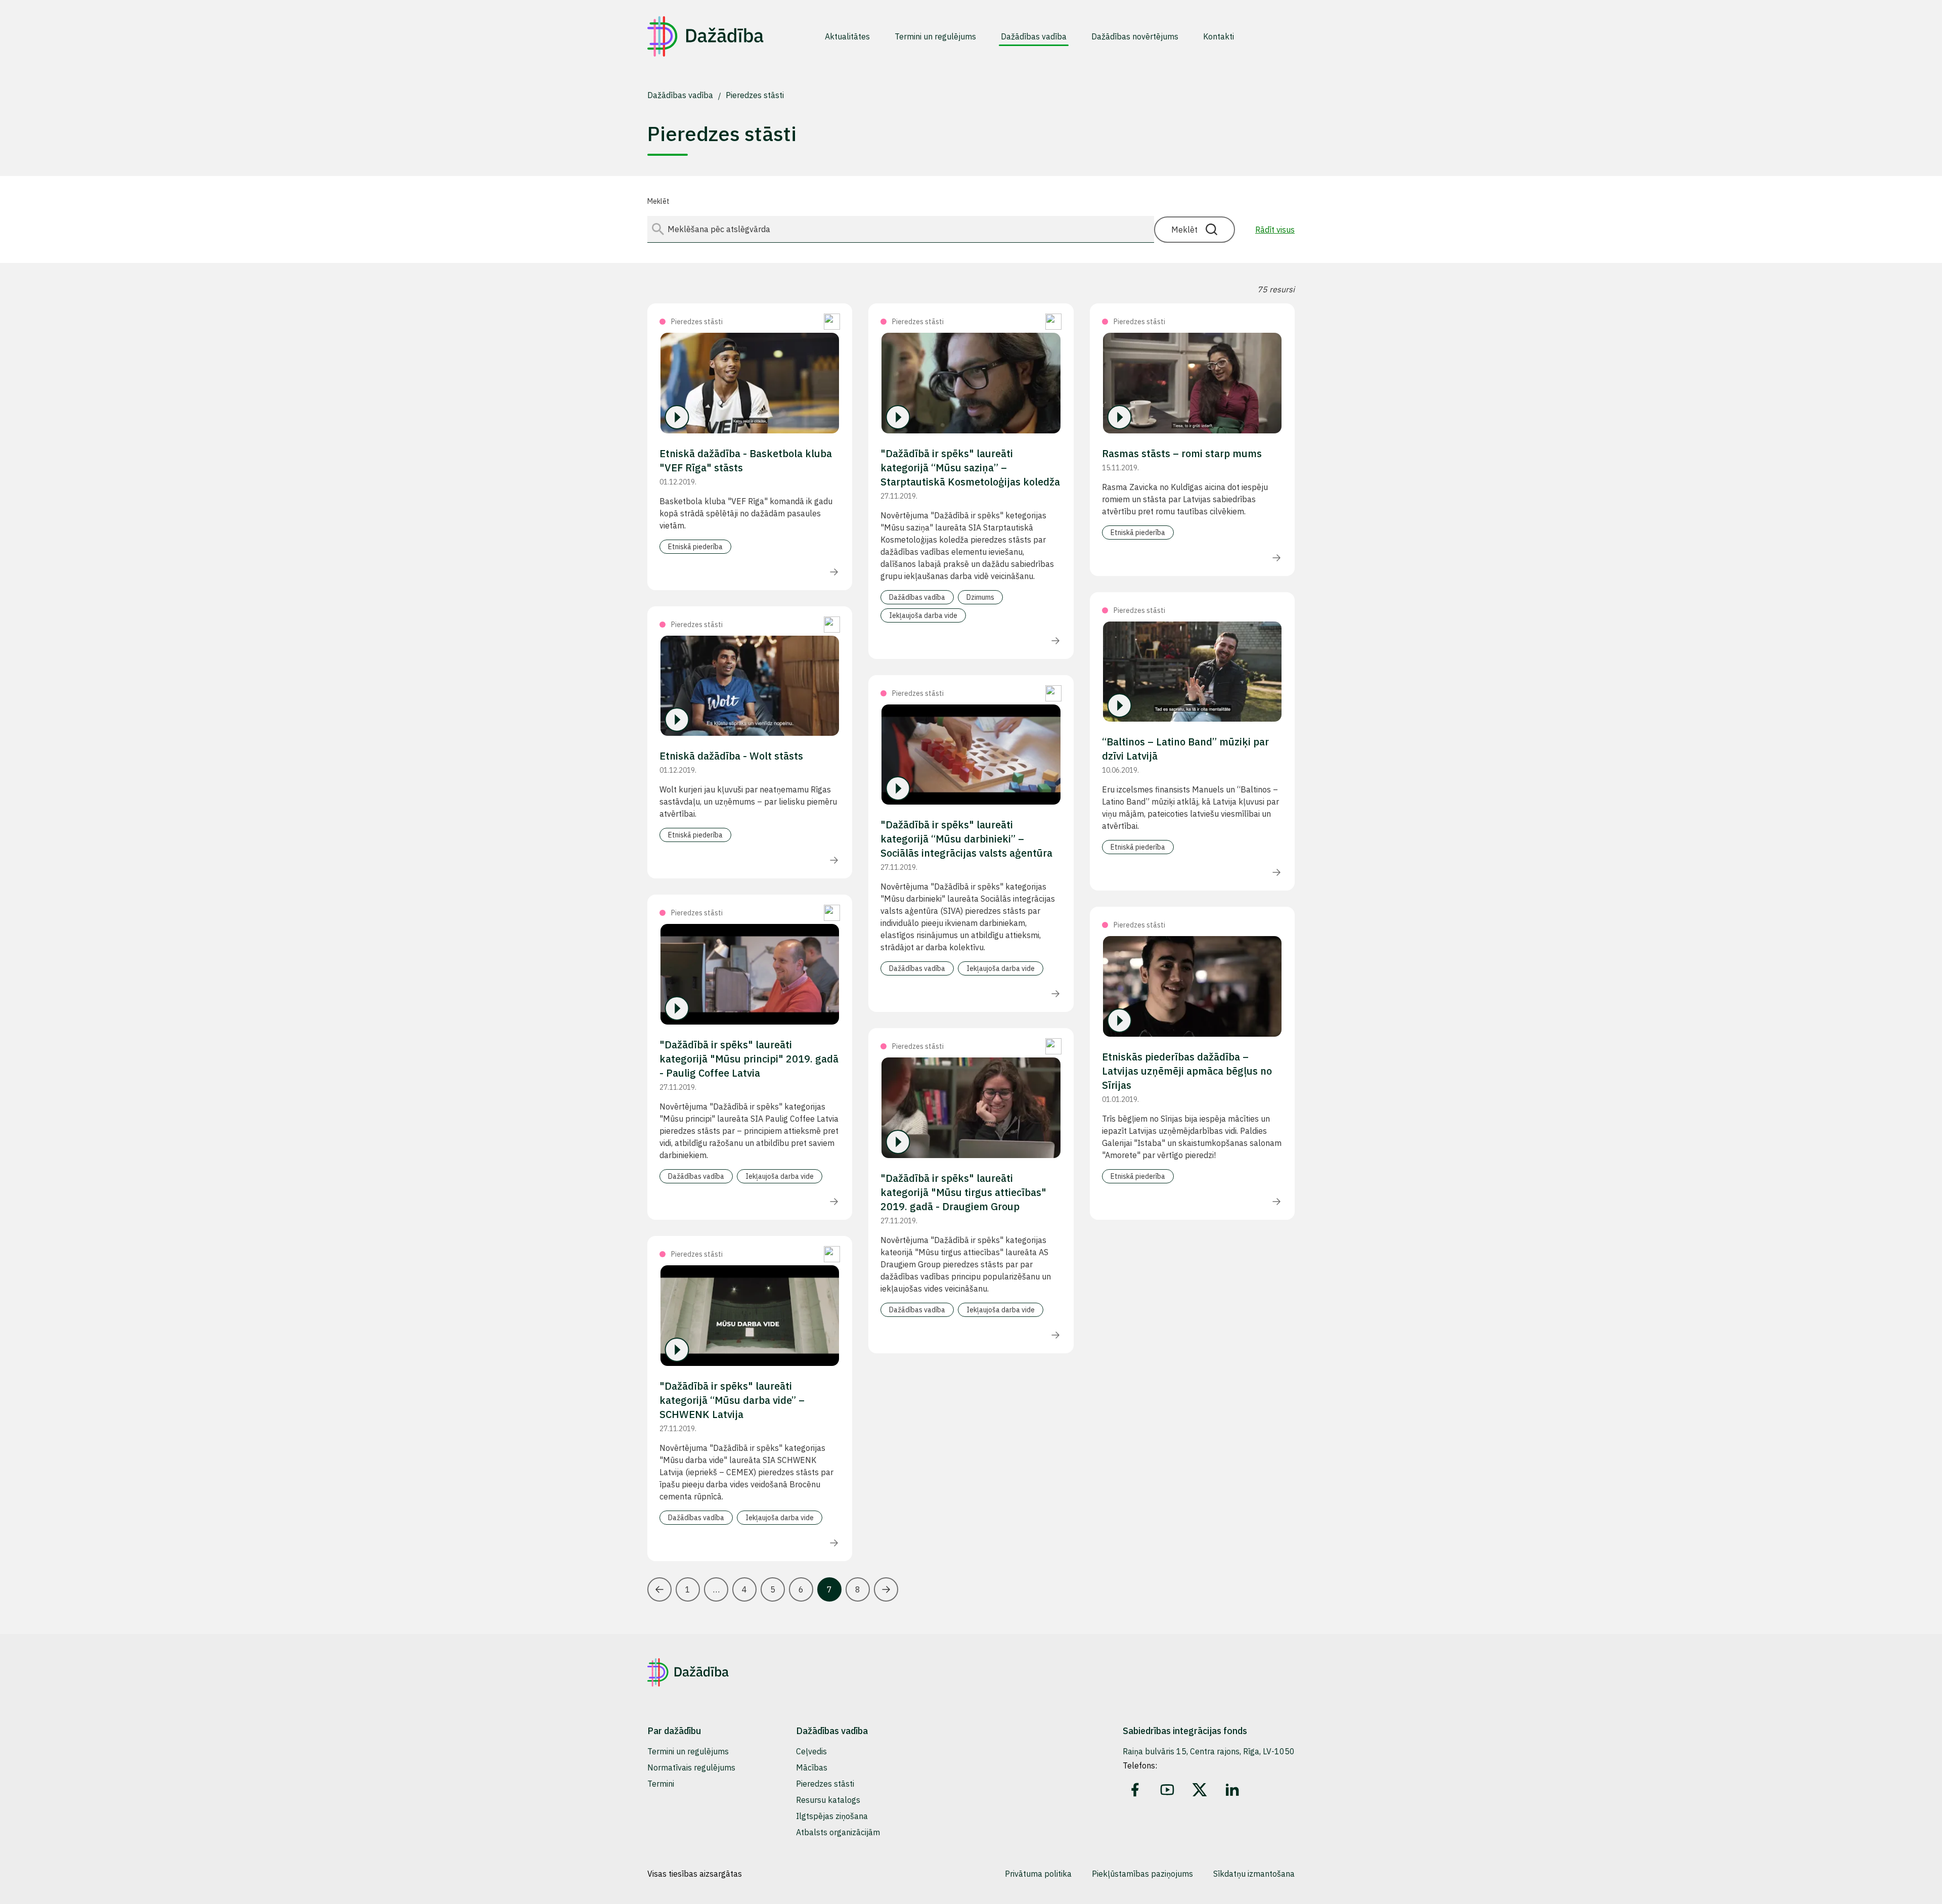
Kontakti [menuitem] (1219, 36)
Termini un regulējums (688, 1751)
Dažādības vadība (681, 95)
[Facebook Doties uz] (1135, 1790)
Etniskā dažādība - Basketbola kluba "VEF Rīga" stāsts (746, 460)
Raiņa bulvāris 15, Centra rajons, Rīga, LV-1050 (1209, 1751)
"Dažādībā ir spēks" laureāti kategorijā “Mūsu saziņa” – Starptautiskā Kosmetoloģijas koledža (970, 468)
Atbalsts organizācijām (838, 1832)
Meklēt (658, 201)
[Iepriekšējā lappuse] (659, 1589)
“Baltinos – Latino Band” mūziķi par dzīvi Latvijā (1185, 749)
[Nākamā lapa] (886, 1589)
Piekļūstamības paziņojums (1142, 1874)
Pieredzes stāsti (755, 95)
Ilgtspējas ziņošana (832, 1816)
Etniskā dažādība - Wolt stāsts (731, 756)
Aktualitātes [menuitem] (847, 36)
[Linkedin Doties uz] (1232, 1790)
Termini (661, 1784)
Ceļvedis (811, 1751)
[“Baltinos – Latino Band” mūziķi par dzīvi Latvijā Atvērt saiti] (1192, 672)
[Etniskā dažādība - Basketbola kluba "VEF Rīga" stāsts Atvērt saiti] (750, 383)
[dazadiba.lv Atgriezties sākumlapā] (705, 36)
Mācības (812, 1767)
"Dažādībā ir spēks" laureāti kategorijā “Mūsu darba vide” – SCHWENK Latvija (732, 1400)
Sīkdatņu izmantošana (1254, 1874)
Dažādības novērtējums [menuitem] (1135, 36)
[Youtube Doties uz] (1167, 1790)
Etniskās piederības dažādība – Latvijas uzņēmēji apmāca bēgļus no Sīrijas (1187, 1071)
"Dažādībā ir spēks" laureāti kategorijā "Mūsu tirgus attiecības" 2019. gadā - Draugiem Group (963, 1192)
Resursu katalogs (828, 1800)
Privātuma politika (1038, 1874)
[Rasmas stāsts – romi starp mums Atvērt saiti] (1192, 383)
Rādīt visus (1275, 230)
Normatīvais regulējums (691, 1767)
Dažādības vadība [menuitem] (1034, 36)
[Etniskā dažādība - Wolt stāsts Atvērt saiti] (750, 686)
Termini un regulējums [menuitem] (935, 36)
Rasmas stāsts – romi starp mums (1182, 453)
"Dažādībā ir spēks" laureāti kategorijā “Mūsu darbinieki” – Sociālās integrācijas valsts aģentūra (966, 839)
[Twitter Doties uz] (1200, 1790)
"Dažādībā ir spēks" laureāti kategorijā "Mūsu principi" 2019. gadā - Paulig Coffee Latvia (749, 1059)
